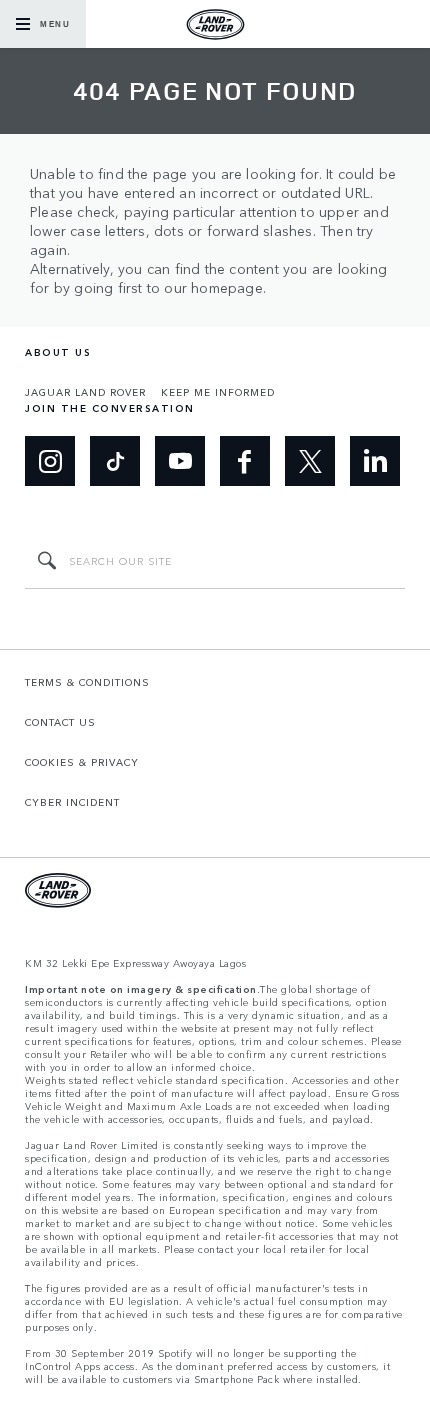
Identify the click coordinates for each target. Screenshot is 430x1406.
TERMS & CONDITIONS (87, 682)
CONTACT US (60, 722)
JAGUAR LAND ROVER (85, 392)
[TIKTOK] (115, 461)
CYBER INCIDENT (72, 802)
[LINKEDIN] (375, 461)
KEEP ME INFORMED (218, 392)
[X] (310, 461)
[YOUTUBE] (180, 461)
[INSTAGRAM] (50, 461)
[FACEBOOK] (245, 461)
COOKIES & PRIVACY (82, 762)
